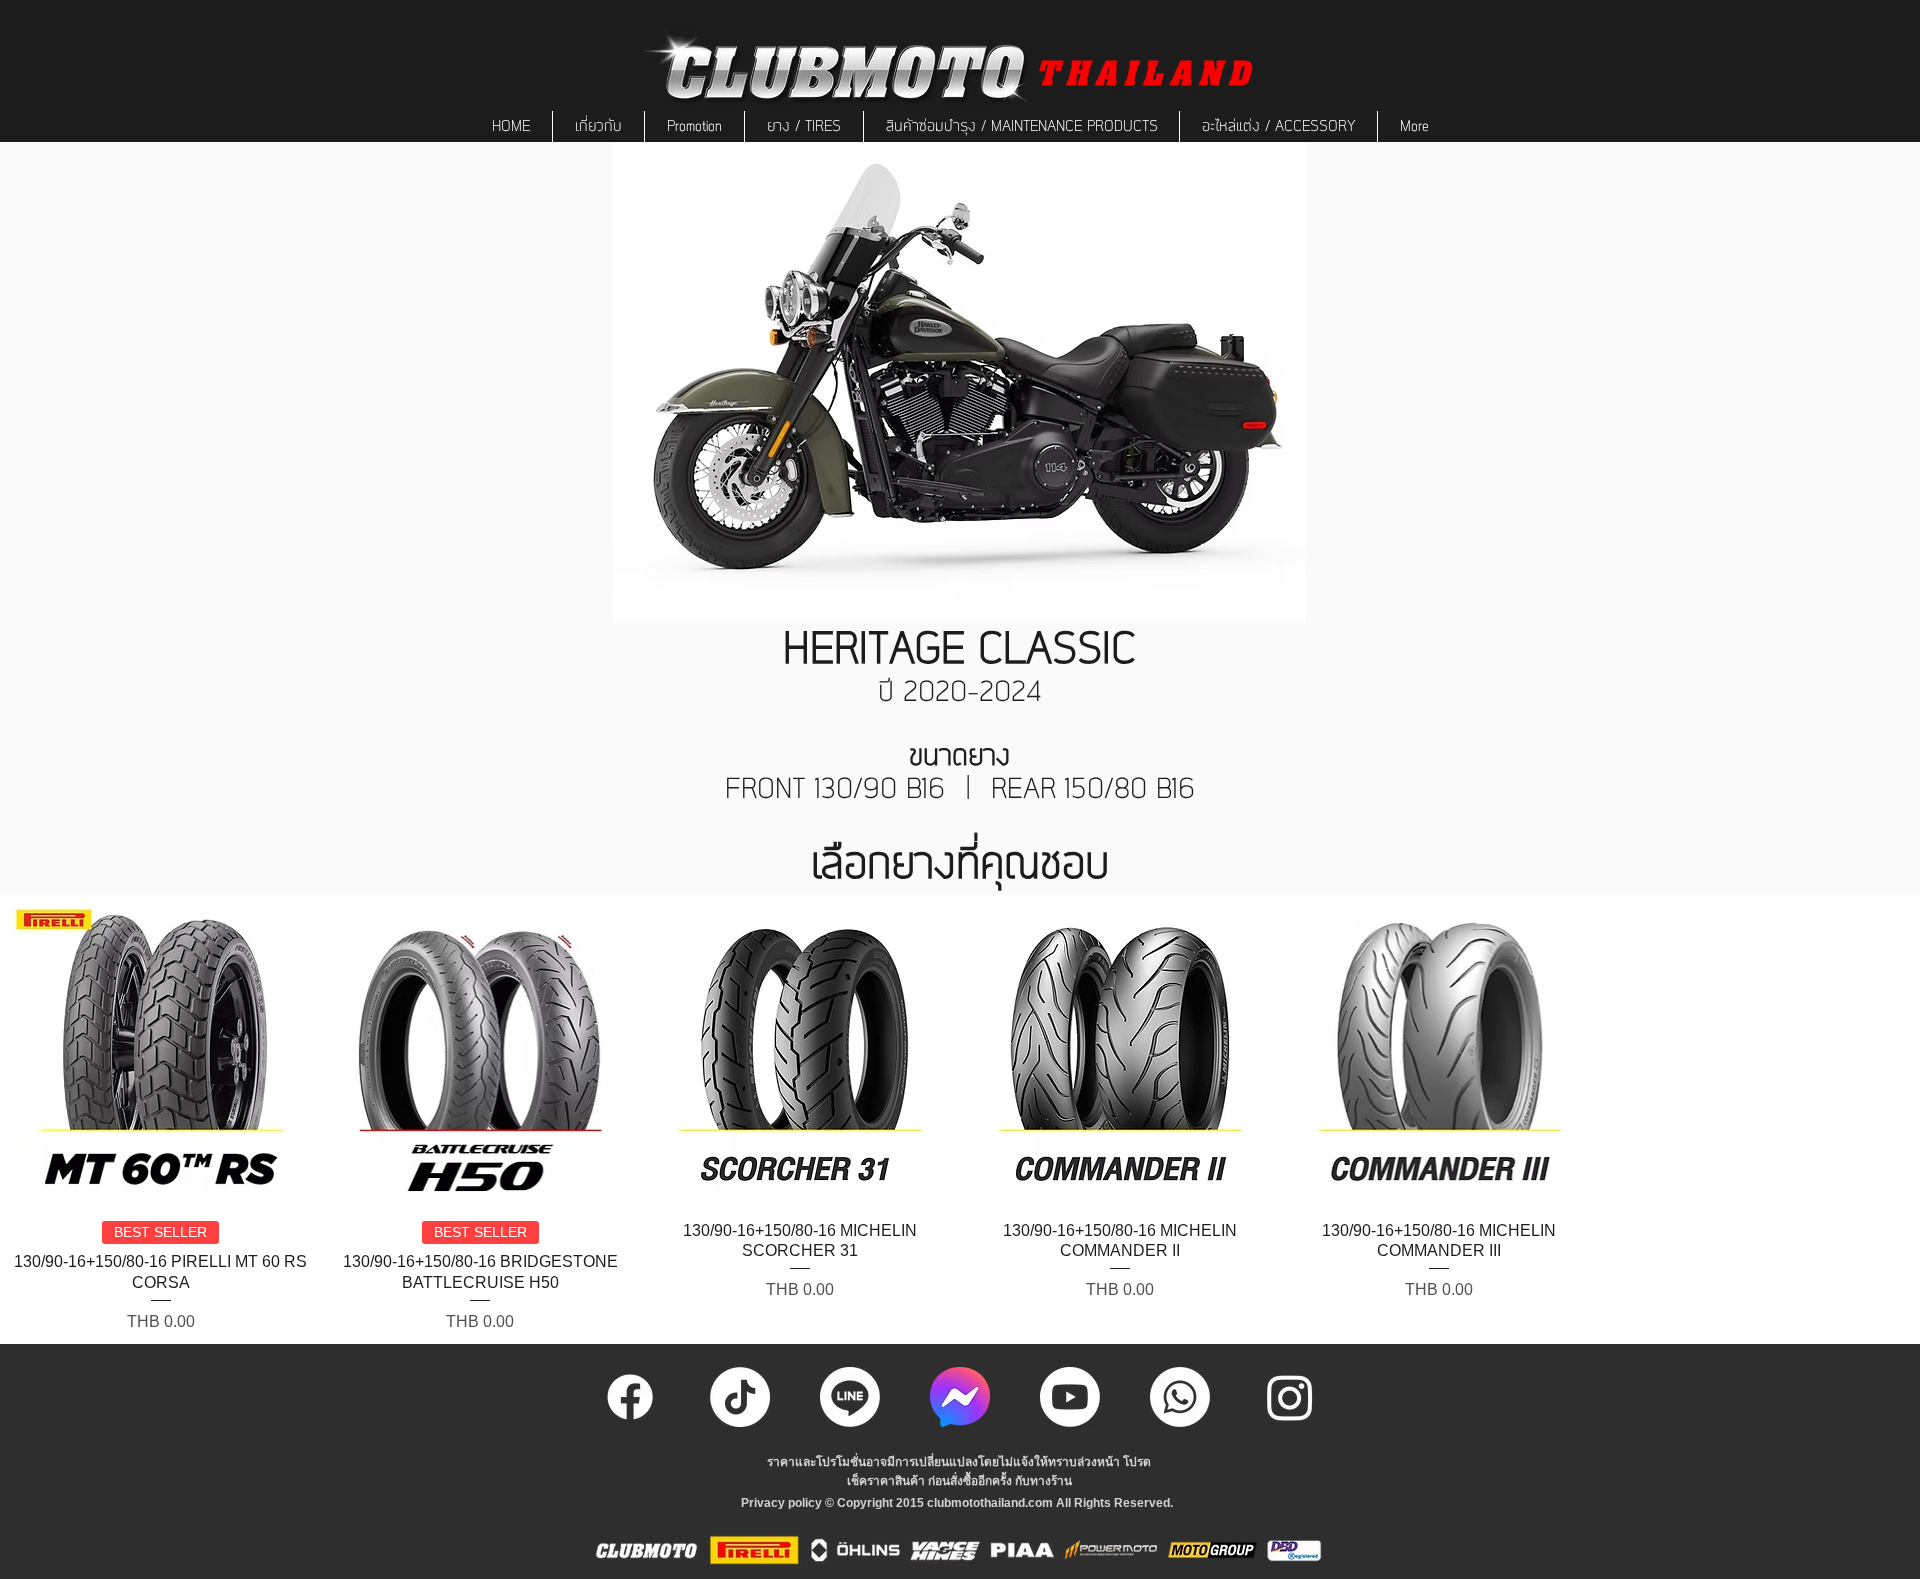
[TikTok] (740, 1397)
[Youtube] (1070, 1397)
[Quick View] (161, 1055)
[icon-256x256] (960, 1397)
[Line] (850, 1397)
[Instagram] (1290, 1397)
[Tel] (1180, 1397)
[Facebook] (630, 1397)
